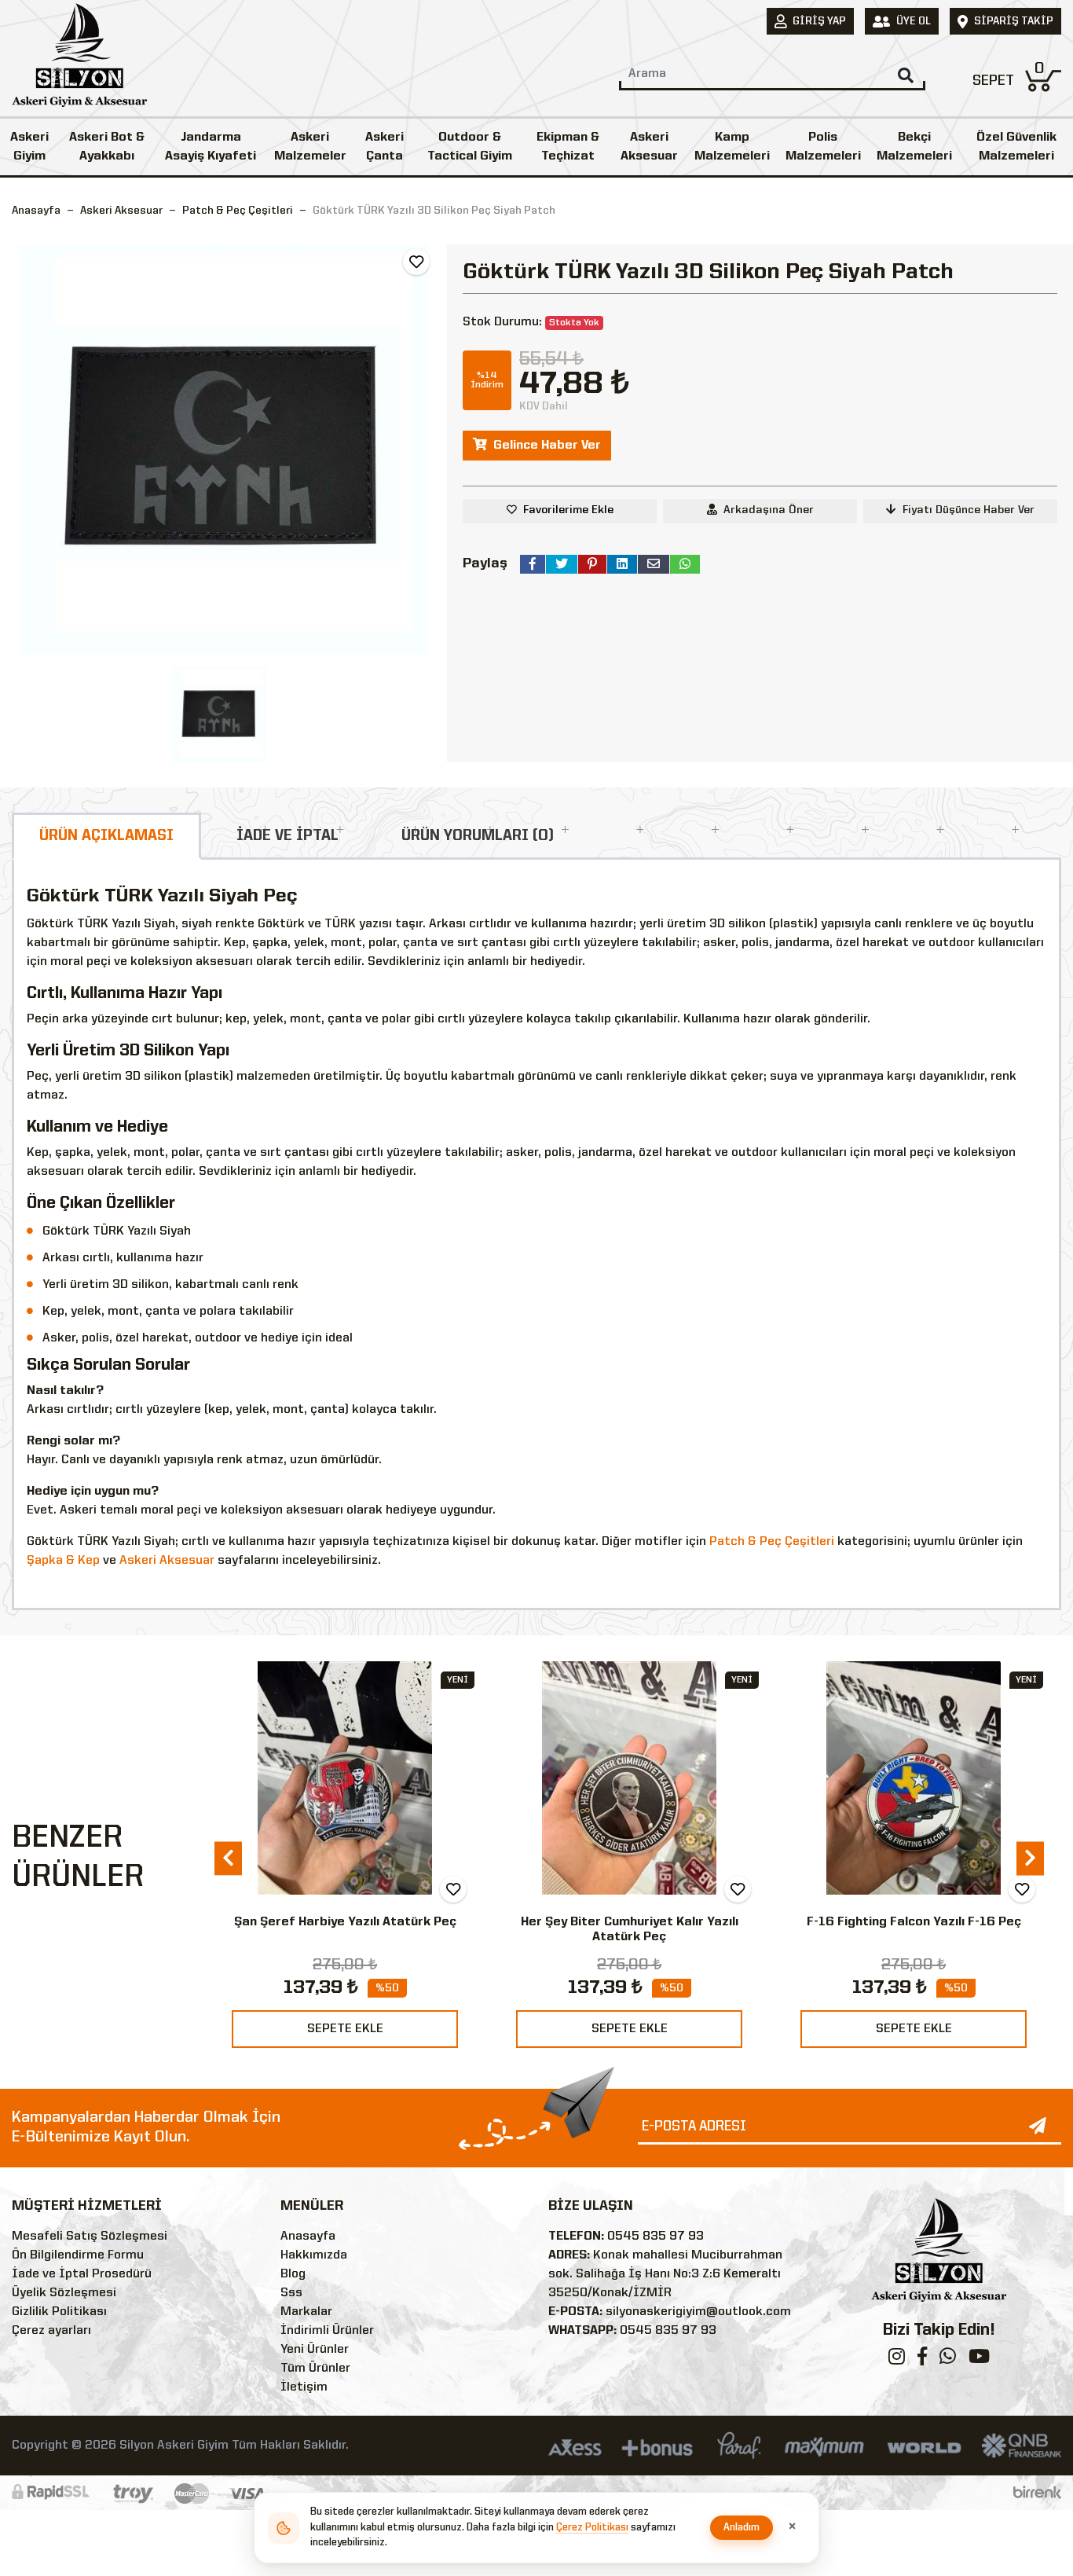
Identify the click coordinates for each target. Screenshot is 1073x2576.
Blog (293, 2274)
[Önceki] (228, 1859)
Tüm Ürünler (315, 2369)
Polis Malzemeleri (823, 147)
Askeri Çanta (385, 147)
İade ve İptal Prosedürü (82, 2274)
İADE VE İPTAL (287, 836)
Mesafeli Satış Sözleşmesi (90, 2237)
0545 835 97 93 (656, 2237)
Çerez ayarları (51, 2331)
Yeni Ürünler (315, 2350)
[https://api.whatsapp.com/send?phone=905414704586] (948, 2360)
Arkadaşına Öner (769, 510)
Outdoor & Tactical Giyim (470, 147)
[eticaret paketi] (1037, 2493)
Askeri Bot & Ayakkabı (107, 147)
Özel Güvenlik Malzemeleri (1016, 147)
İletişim (304, 2387)
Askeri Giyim (29, 147)
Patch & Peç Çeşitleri (772, 1542)
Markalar (306, 2312)
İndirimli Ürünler (327, 2331)
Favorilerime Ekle (568, 510)
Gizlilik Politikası (59, 2312)
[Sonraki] (1030, 1859)
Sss (291, 2293)
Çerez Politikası (592, 2528)
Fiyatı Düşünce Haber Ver (969, 510)
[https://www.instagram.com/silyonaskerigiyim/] (897, 2360)
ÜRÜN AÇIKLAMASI (106, 836)
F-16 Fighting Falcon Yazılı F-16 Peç (630, 1922)
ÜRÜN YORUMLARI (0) (478, 836)
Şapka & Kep (63, 1561)
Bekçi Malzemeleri (914, 147)
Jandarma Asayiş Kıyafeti (211, 147)
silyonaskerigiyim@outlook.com (698, 2312)
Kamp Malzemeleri (732, 147)
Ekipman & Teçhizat (568, 147)
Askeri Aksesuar (649, 147)
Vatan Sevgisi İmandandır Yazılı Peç (914, 1922)
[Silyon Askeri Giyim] (79, 60)
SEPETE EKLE (345, 2029)
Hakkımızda (314, 2255)
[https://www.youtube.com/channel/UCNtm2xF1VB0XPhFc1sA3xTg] (979, 2360)
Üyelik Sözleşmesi (64, 2293)
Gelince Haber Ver (547, 446)
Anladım (742, 2528)
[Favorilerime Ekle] (416, 262)
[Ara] (906, 75)
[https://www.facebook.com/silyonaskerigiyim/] (922, 2360)
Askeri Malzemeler (310, 147)
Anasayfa (36, 211)
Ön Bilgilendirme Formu (78, 2255)
